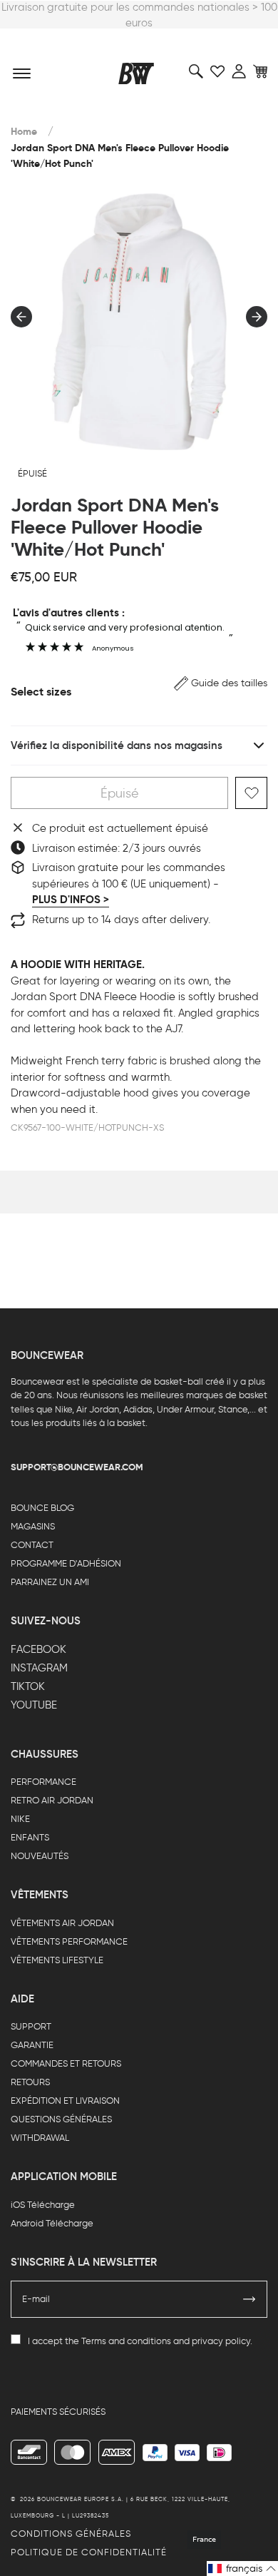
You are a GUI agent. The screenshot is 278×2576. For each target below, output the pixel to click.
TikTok (28, 1686)
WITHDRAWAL (40, 2138)
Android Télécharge (52, 2223)
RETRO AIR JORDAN (52, 1800)
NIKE (20, 1819)
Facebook (38, 1649)
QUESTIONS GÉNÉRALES (61, 2119)
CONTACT (32, 1545)
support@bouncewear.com (77, 1467)
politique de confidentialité (89, 2552)
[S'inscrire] (249, 2299)
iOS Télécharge (43, 2205)
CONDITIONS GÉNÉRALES (71, 2534)
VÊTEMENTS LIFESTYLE (57, 1960)
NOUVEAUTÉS (40, 1856)
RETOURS (30, 2082)
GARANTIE (32, 2045)
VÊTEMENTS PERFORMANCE (69, 1941)
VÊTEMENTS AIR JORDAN (62, 1923)
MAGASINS (33, 1526)
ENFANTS (30, 1837)
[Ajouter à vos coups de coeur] (251, 793)
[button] (221, 683)
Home (24, 132)
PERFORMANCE (43, 1782)
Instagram (39, 1668)
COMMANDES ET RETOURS (66, 2063)
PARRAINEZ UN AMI (50, 1582)
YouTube (34, 1705)
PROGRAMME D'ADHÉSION (66, 1563)
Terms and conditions (126, 2341)
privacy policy (221, 2341)
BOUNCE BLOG (42, 1508)
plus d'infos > (71, 900)
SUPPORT (31, 2026)
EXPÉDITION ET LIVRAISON (65, 2101)
